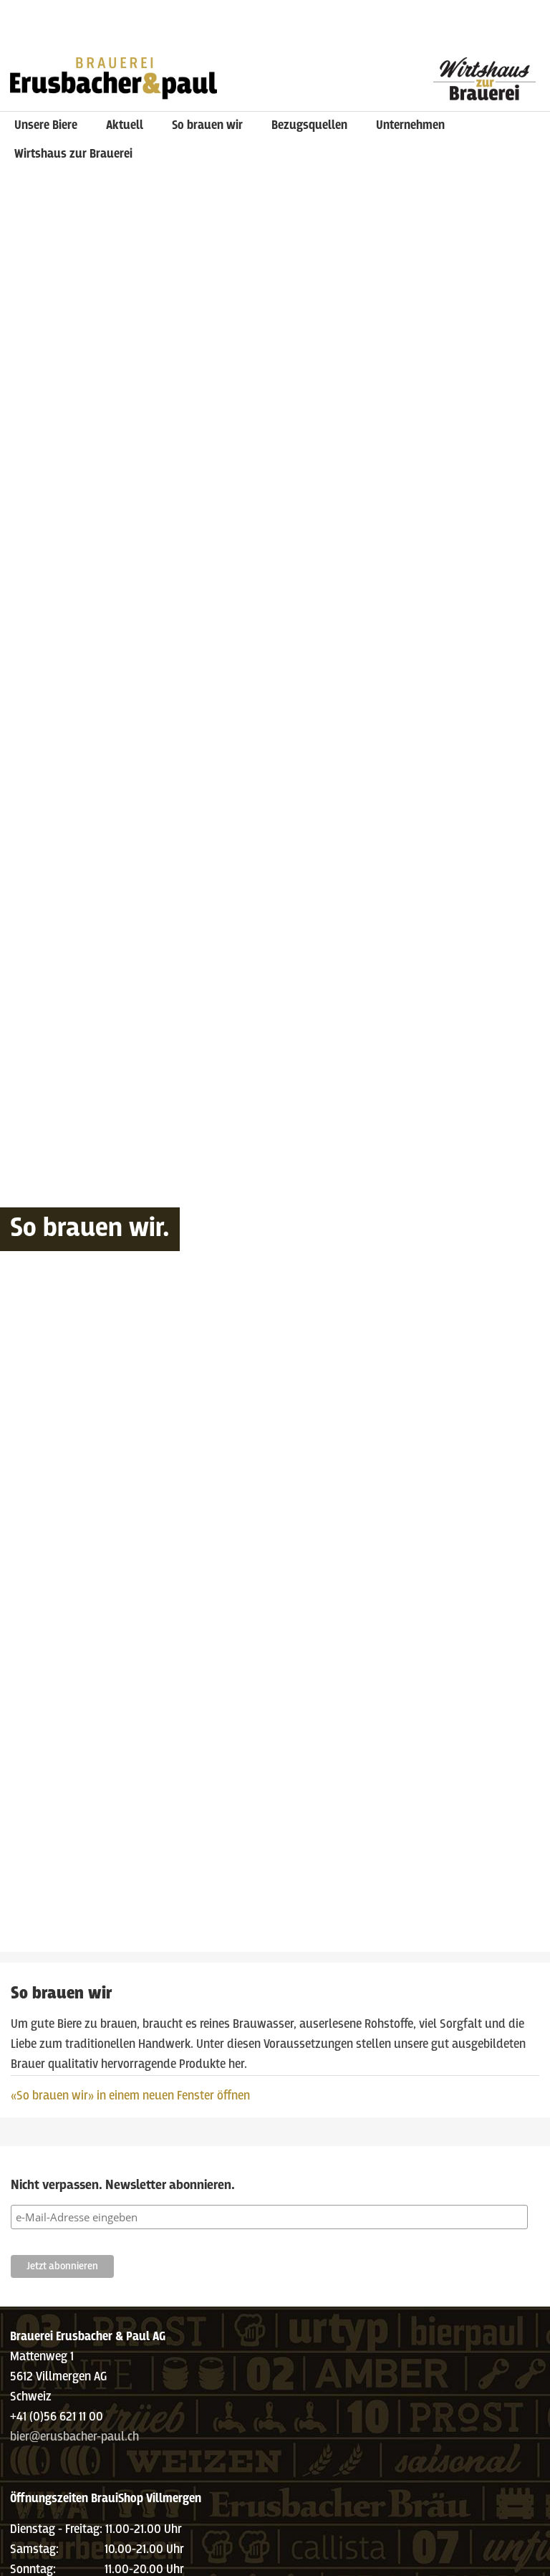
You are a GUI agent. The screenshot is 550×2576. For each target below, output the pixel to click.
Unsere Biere (46, 126)
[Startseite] (114, 75)
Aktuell (125, 126)
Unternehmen (410, 126)
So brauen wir (207, 126)
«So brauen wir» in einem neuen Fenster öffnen (130, 2096)
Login (394, 11)
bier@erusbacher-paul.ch (74, 2437)
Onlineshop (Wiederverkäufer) (75, 32)
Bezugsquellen (309, 126)
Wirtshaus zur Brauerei (73, 154)
